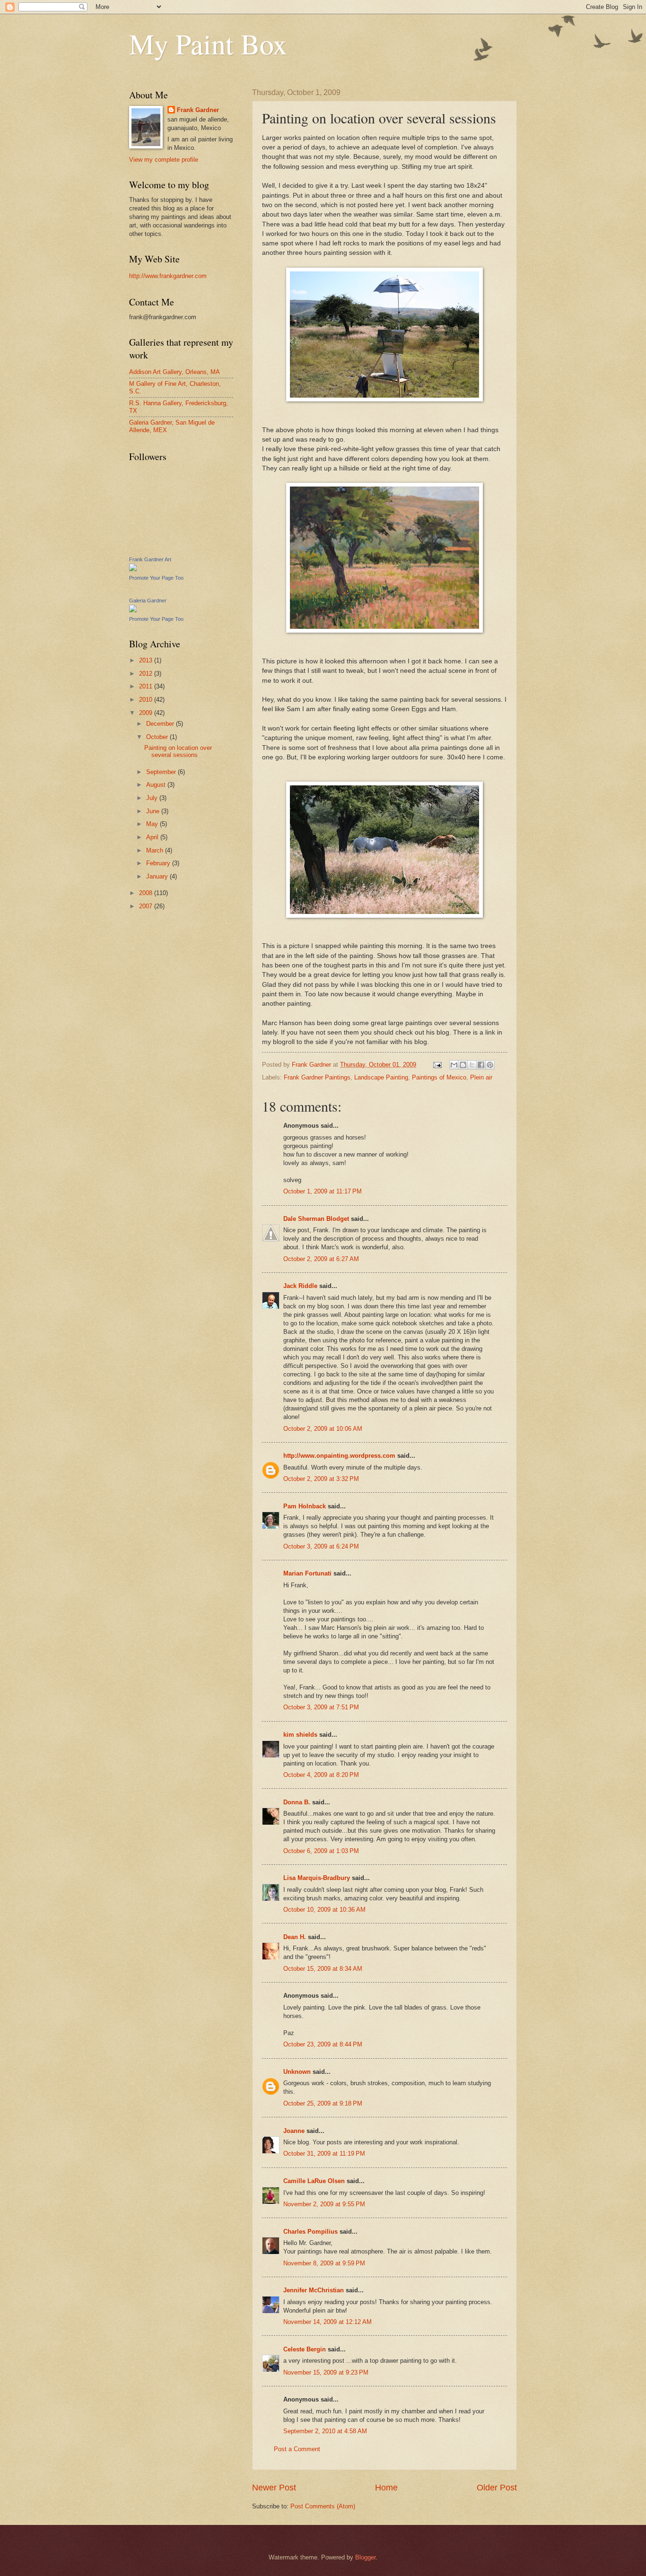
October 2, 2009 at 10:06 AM (323, 1429)
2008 (147, 893)
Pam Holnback (305, 1506)
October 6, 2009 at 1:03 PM (321, 1851)
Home (386, 2488)
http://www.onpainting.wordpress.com (339, 1456)
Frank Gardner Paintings (317, 1077)
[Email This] (454, 1065)
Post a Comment (297, 2449)
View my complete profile (164, 160)
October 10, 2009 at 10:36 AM (324, 1910)
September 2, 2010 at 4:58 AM (325, 2431)
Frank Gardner (198, 110)
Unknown (297, 2072)
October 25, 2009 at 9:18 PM (323, 2103)
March (156, 850)
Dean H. (295, 1937)
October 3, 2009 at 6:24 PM (321, 1546)
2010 (147, 700)
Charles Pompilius (310, 2232)
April (153, 837)
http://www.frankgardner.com (168, 276)
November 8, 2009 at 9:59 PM (324, 2263)
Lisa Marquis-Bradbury (317, 1878)
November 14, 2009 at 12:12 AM (327, 2322)
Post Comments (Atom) (323, 2506)
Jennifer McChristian (314, 2290)
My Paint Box (208, 44)
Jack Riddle (300, 1286)
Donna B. (297, 1802)
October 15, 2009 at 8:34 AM (323, 1969)
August (157, 785)
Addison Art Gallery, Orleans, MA (175, 372)
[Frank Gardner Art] (133, 569)
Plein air (481, 1077)
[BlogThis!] (463, 1065)
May (153, 824)
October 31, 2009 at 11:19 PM (324, 2154)
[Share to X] (472, 1065)
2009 (147, 713)
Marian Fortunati (307, 1573)
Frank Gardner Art (150, 559)
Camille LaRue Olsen (314, 2181)
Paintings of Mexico (439, 1077)
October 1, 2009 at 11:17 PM (323, 1191)
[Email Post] (437, 1065)
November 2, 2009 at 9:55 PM (324, 2204)
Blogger (365, 2557)
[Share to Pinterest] (490, 1065)
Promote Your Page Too (156, 578)
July (153, 798)
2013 (147, 660)
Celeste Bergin (305, 2349)
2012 (147, 674)
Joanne (294, 2131)
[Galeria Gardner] (133, 610)
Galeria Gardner (148, 600)
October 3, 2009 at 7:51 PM (321, 1707)
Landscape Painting (381, 1077)
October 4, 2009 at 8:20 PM (321, 1775)
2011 (147, 686)
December (161, 724)
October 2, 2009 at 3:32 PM (321, 1479)
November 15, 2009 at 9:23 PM (326, 2372)
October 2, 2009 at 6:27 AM (321, 1259)
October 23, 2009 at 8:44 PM (323, 2044)
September (162, 772)
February (159, 863)
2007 (147, 906)
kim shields (300, 1735)
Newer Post (274, 2488)
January (158, 876)
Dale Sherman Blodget (316, 1219)
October (158, 737)
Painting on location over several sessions (178, 751)
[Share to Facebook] (481, 1065)
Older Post (497, 2488)
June (154, 811)
